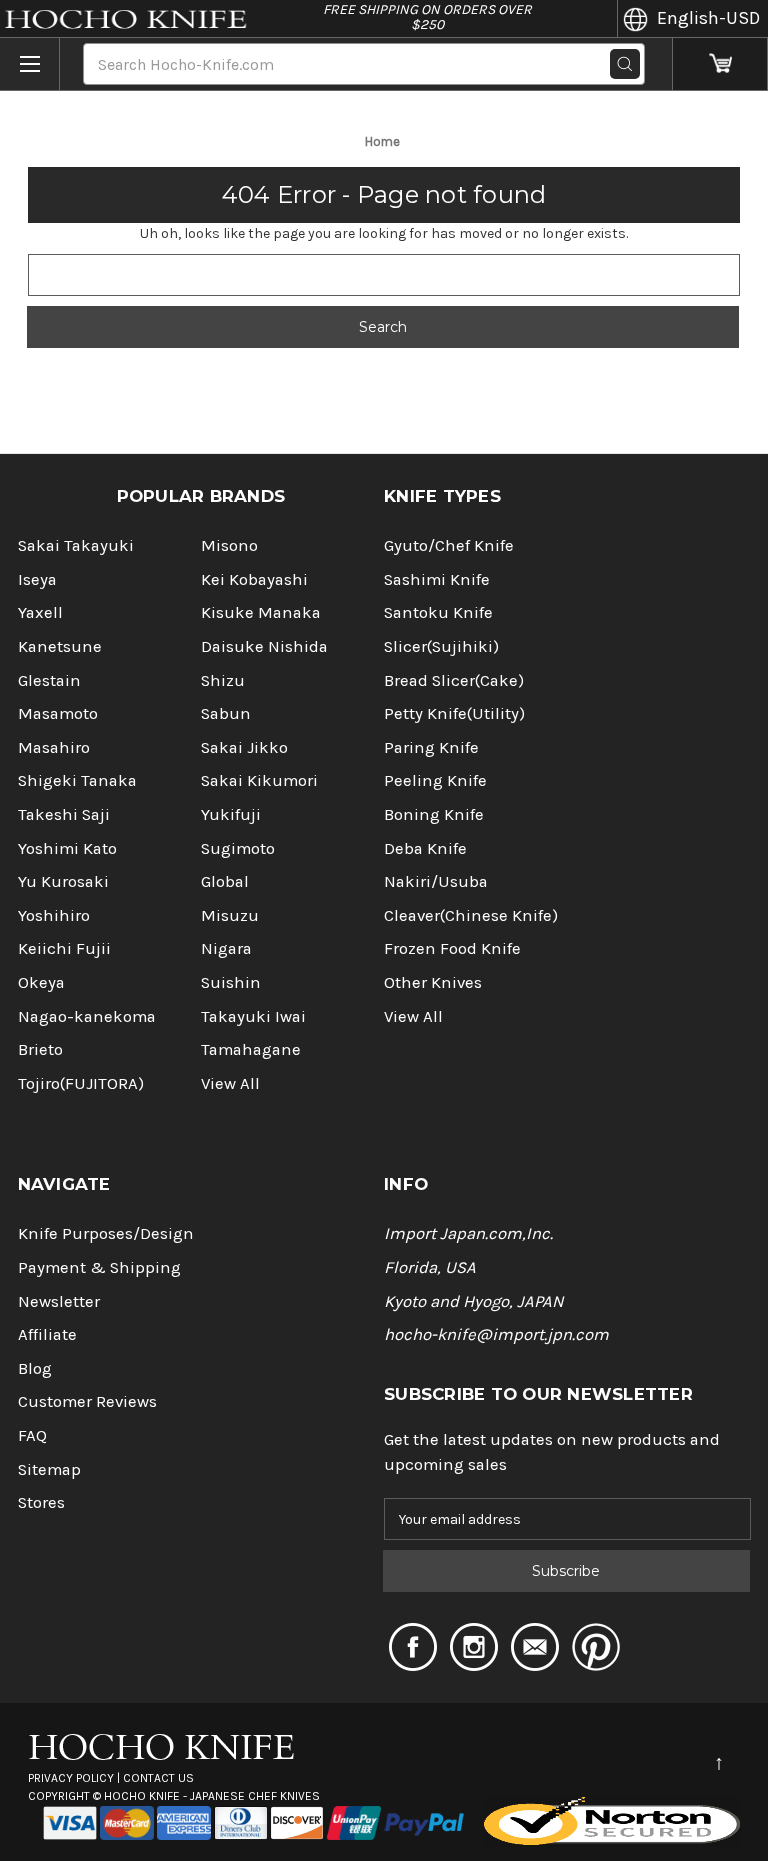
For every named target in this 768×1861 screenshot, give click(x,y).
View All (230, 1083)
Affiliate (47, 1334)
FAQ (32, 1435)
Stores (41, 1502)
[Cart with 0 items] (720, 64)
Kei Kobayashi (254, 579)
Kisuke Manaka (261, 612)
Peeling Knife (435, 780)
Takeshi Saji (64, 814)
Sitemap (49, 1469)
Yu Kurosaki (63, 881)
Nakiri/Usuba (436, 881)
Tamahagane (251, 1049)
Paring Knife (431, 747)
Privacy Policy (71, 1778)
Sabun (226, 713)
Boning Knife (434, 814)
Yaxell (40, 612)
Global (225, 881)
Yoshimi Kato (67, 848)
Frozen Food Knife (452, 948)
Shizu (223, 680)
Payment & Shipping (99, 1267)
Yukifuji (231, 814)
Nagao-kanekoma (87, 1016)
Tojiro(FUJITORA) (81, 1083)
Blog (35, 1368)
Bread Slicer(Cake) (454, 680)
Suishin (231, 982)
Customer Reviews (87, 1401)
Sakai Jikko (244, 747)
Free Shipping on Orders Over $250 (427, 17)
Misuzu (230, 915)
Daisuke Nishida (264, 646)
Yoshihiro (54, 915)
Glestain (49, 680)
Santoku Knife (438, 612)
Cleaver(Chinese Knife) (471, 915)
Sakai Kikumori (259, 780)
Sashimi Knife (437, 579)
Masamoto (58, 713)
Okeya (41, 982)
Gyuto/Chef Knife (449, 545)
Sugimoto (238, 848)
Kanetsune (60, 646)
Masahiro (54, 747)
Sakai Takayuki (76, 545)
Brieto (40, 1049)
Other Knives (433, 982)
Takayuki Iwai (253, 1016)
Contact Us (158, 1778)
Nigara (226, 948)
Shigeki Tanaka (77, 780)
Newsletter (59, 1301)
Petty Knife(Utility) (454, 713)
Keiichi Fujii (64, 948)
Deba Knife (425, 848)
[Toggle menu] (30, 64)
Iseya (37, 579)
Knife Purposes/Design (106, 1233)
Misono (229, 545)
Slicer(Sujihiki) (441, 646)
